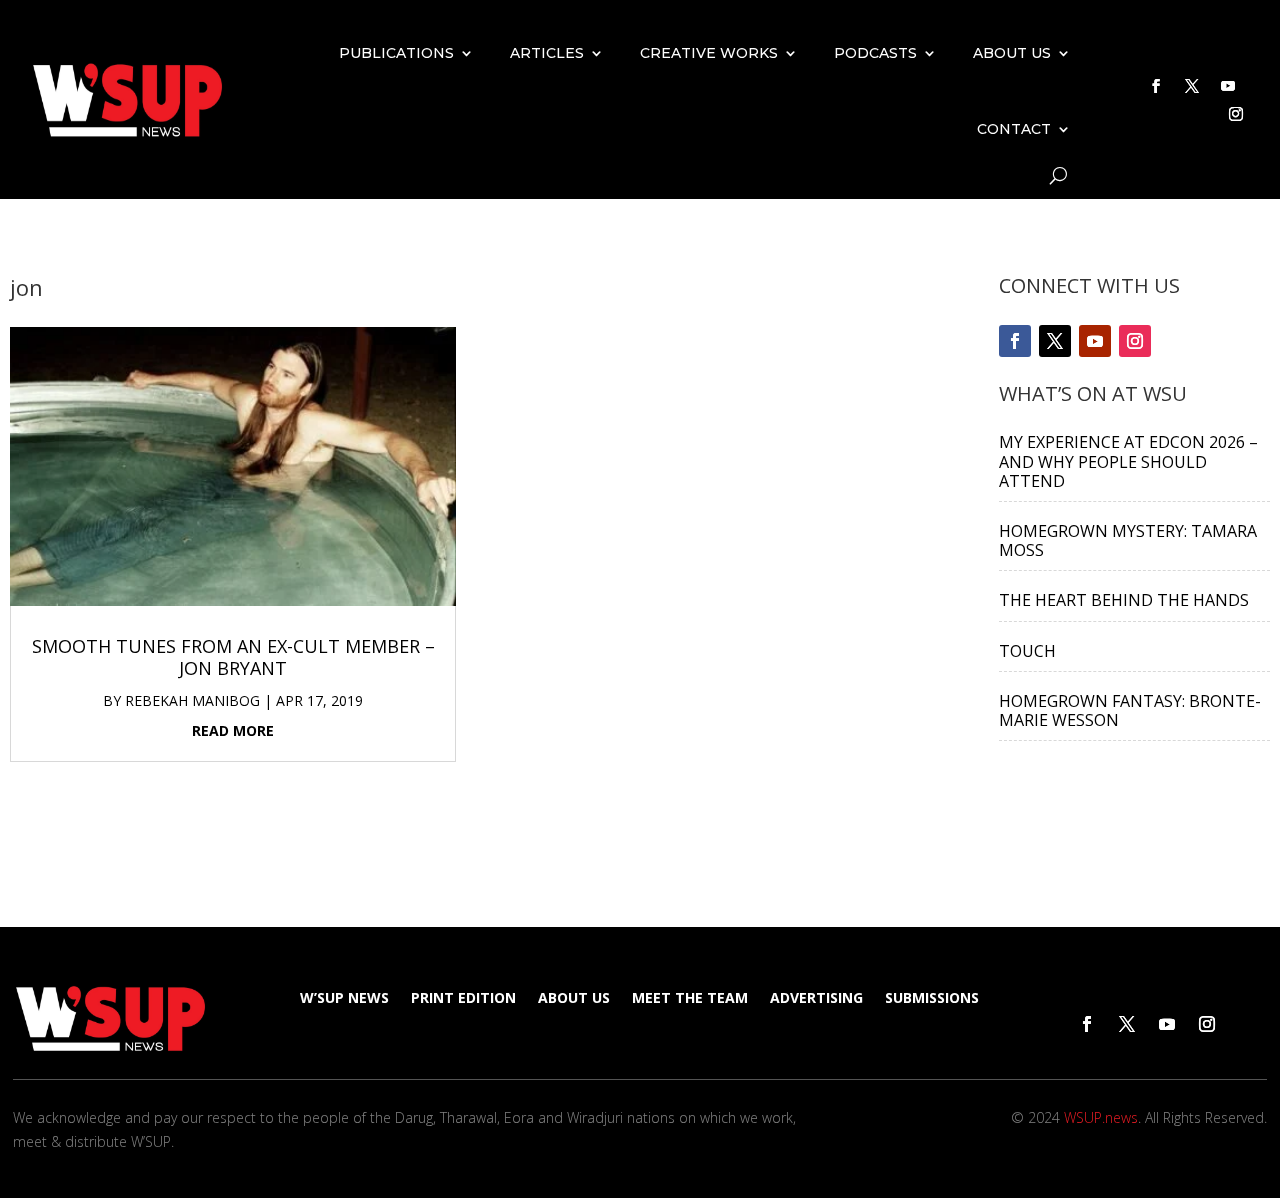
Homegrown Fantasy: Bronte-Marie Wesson (1130, 710)
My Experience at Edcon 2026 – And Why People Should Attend (1128, 461)
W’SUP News (344, 999)
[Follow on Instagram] (1236, 114)
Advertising (816, 999)
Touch (1027, 651)
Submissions (932, 999)
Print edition (463, 999)
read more (233, 730)
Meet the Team (690, 999)
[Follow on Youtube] (1228, 86)
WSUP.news (1101, 1117)
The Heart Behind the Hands (1124, 600)
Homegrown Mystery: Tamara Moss (1128, 540)
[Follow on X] (1192, 86)
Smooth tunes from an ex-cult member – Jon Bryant (233, 657)
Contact (1014, 129)
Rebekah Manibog (192, 700)
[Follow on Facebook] (1156, 86)
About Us (1012, 53)
